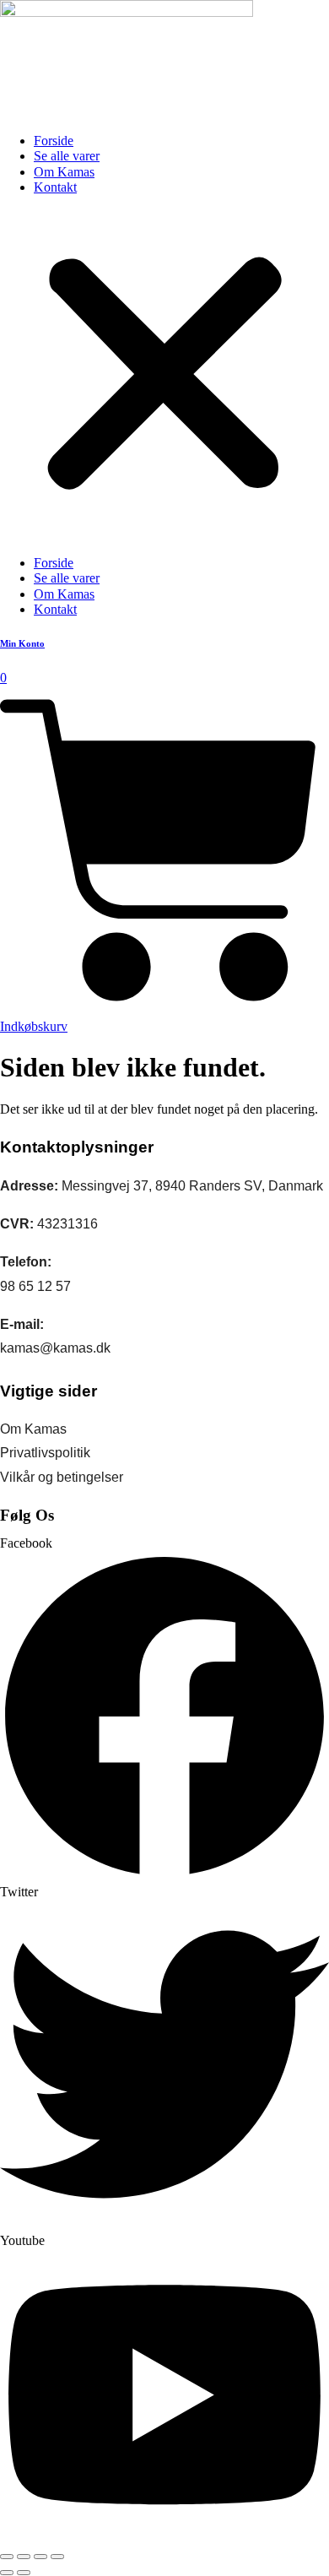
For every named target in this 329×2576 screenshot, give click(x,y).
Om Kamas (64, 172)
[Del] (40, 2557)
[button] (164, 376)
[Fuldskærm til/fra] (24, 2557)
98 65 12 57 (35, 1286)
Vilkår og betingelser (62, 1477)
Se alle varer (67, 156)
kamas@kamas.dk (55, 1348)
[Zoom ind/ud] (7, 2557)
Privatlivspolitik (45, 1453)
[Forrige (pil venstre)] (7, 2573)
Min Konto (22, 643)
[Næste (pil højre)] (24, 2573)
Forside (54, 141)
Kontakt (55, 187)
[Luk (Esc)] (57, 2557)
